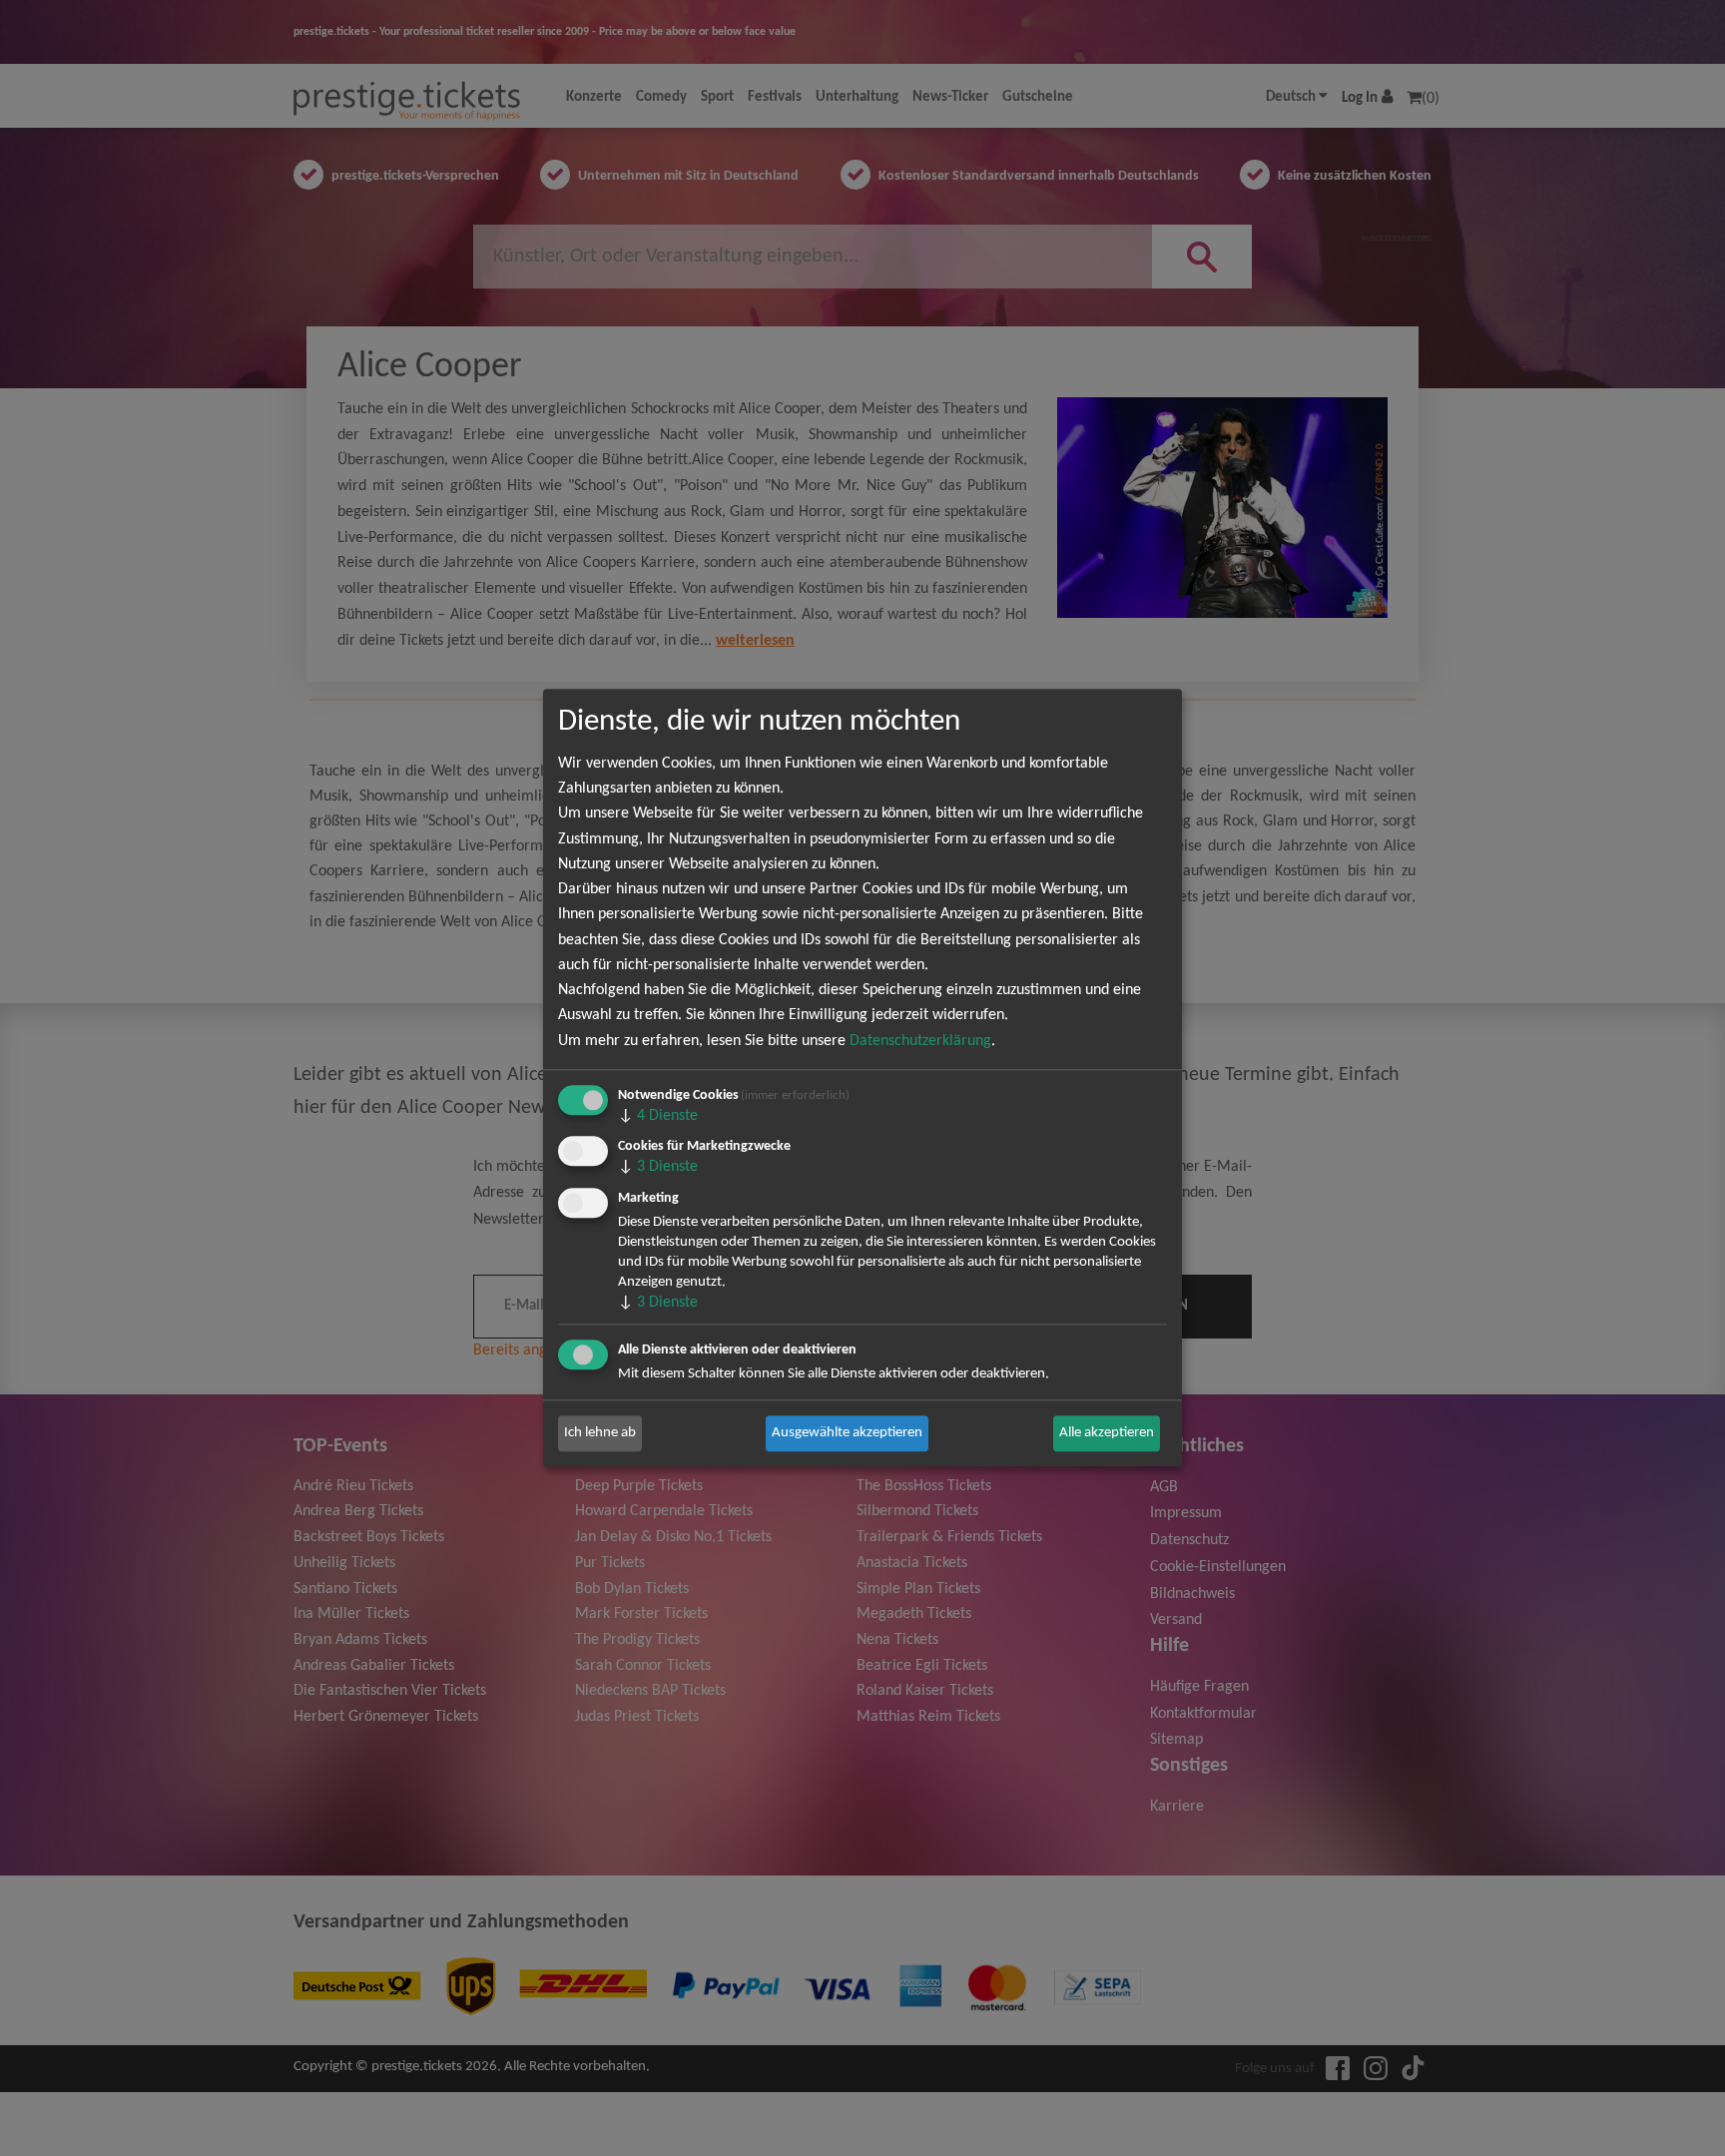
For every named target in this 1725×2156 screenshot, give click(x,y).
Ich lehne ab (600, 1433)
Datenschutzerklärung (920, 1041)
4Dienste (658, 1116)
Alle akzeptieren (1107, 1433)
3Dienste (658, 1168)
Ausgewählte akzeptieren (847, 1433)
